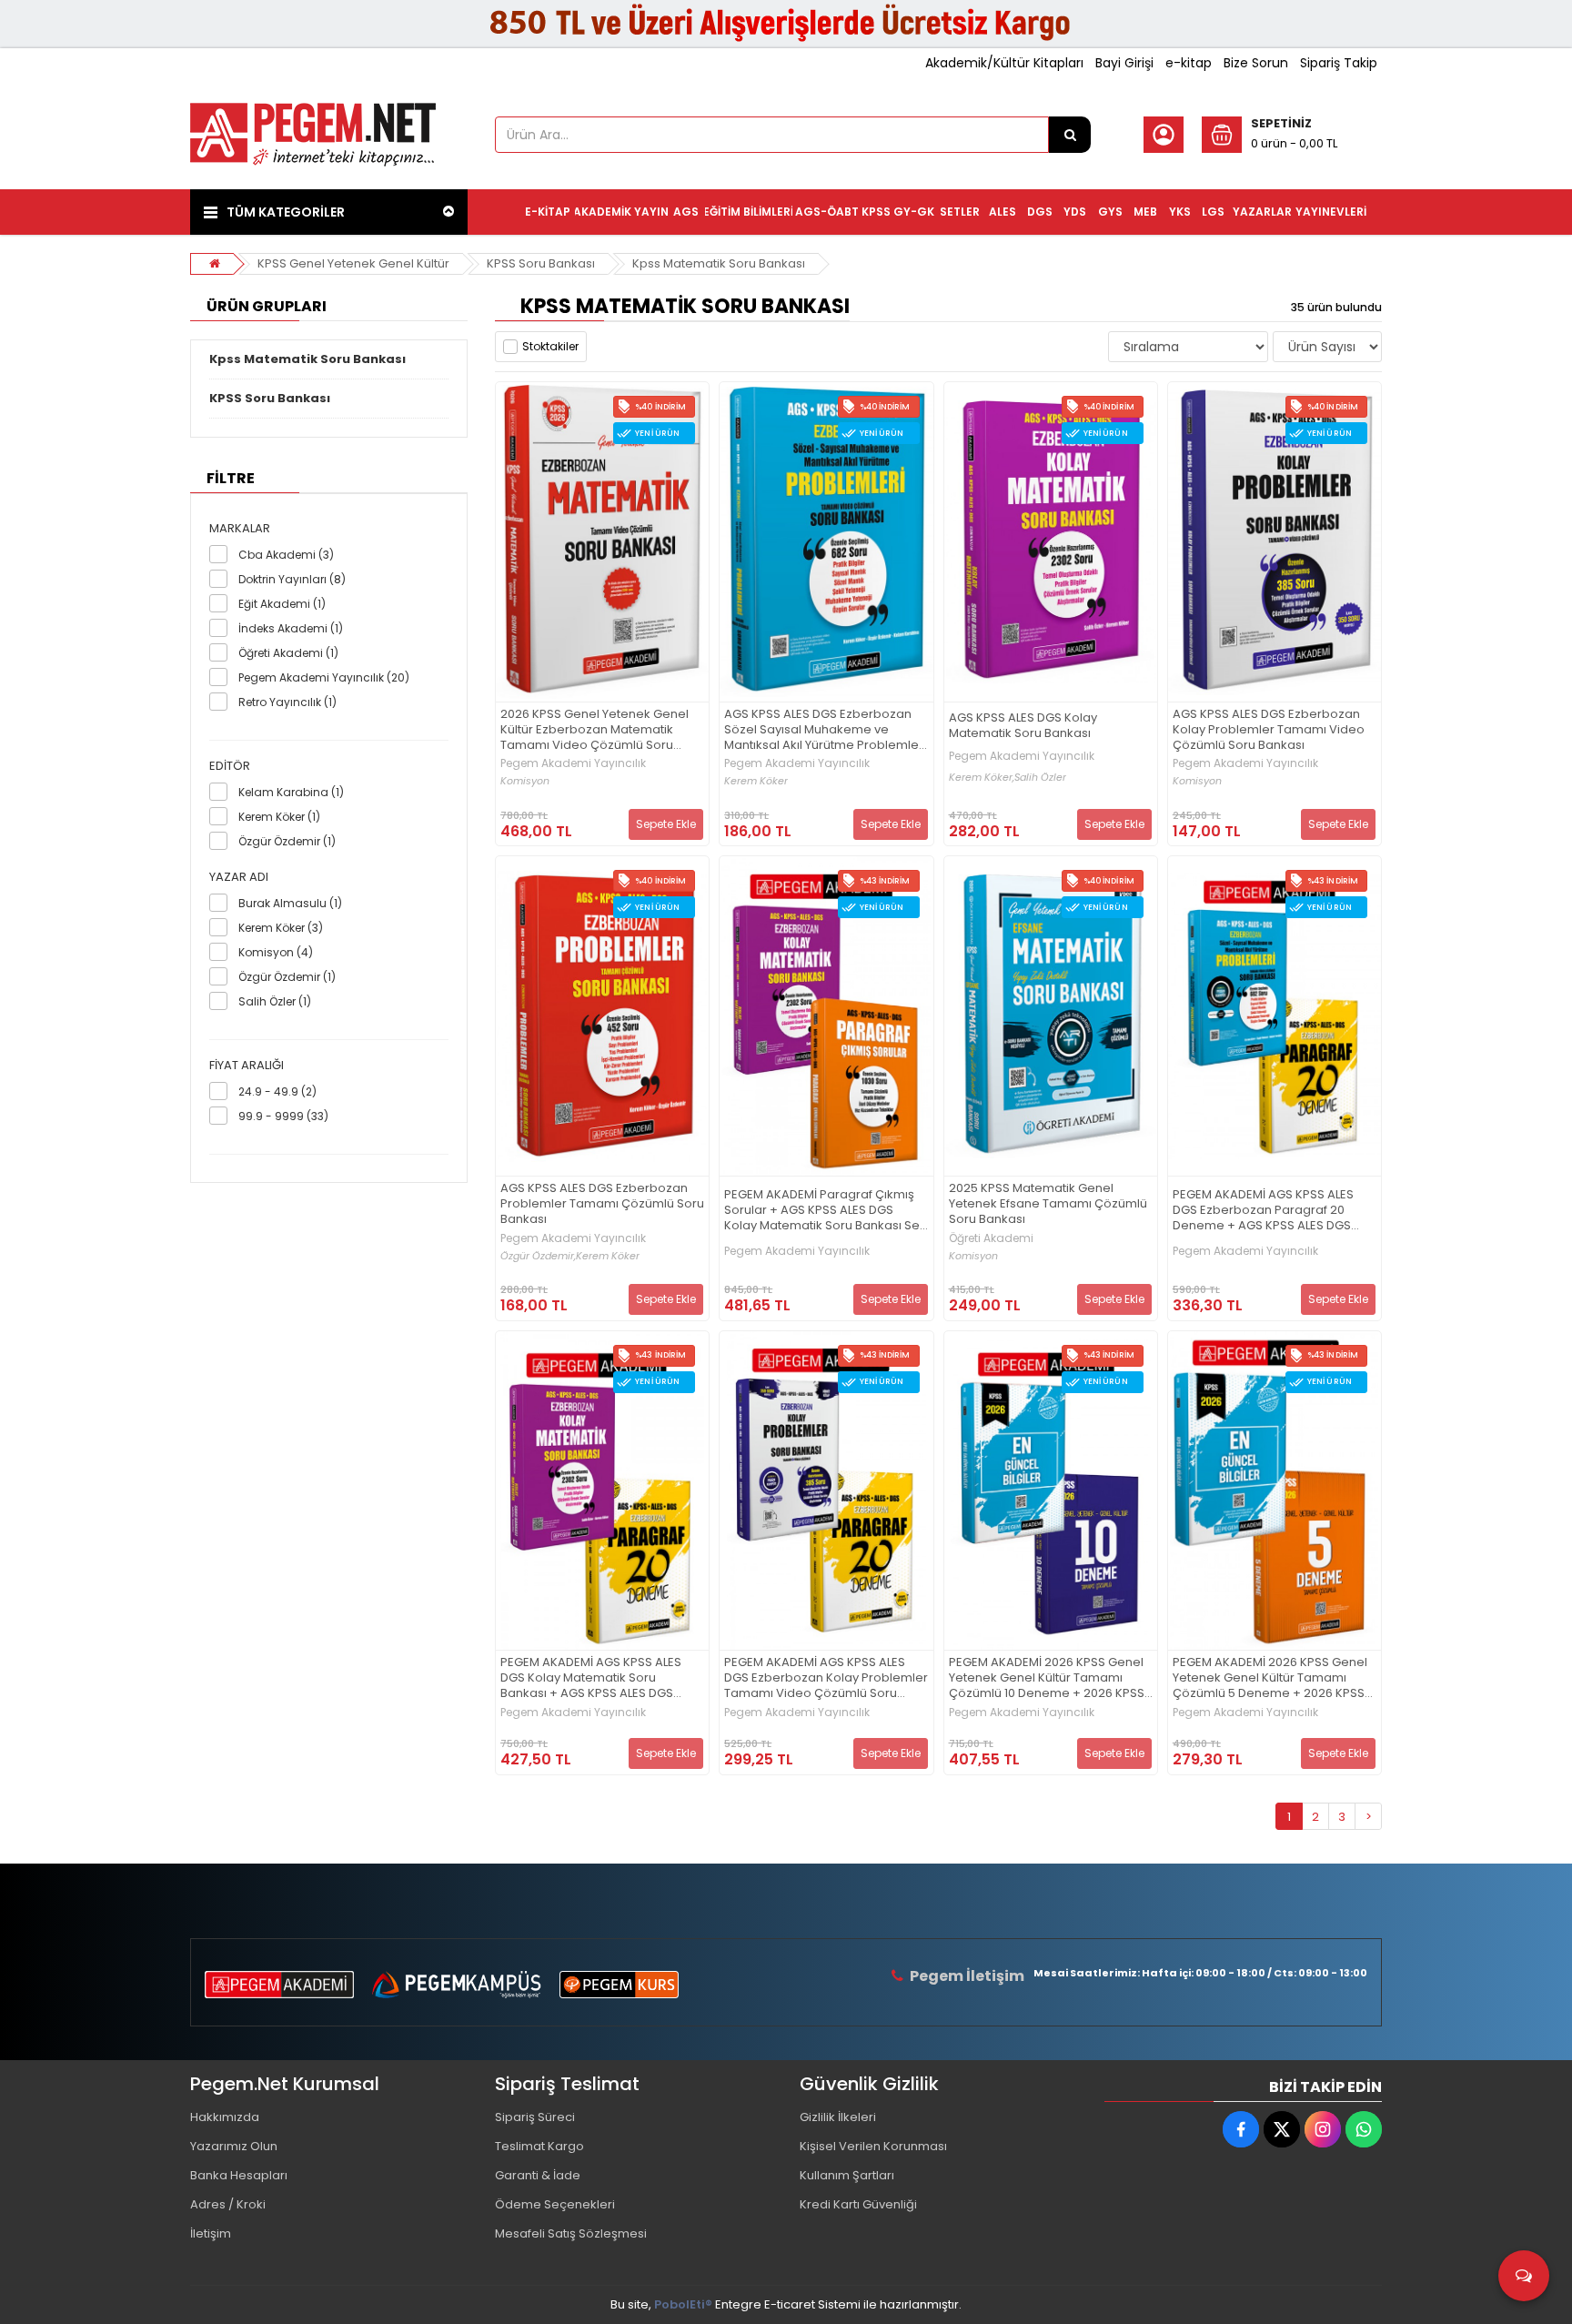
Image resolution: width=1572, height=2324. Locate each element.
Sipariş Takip (1339, 63)
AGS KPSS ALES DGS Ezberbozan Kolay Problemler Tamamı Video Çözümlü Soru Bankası (1269, 730)
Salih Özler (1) (275, 1001)
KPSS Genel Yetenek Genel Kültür (353, 263)
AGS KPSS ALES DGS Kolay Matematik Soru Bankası (1023, 726)
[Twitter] (1282, 2129)
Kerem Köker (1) (279, 817)
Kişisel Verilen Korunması (873, 2146)
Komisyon (525, 781)
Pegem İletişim (967, 1976)
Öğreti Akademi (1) (288, 653)
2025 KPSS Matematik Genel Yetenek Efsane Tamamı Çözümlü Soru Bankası (1048, 1204)
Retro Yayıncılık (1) (287, 702)
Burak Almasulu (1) (290, 903)
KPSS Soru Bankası (541, 263)
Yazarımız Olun (234, 2146)
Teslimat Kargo (539, 2146)
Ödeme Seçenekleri (555, 2204)
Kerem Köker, (982, 778)
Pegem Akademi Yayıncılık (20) (324, 677)
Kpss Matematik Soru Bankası (719, 263)
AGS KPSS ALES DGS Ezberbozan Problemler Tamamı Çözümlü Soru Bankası (602, 1204)
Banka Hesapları (239, 2175)
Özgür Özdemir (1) (287, 841)
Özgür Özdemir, (538, 1256)
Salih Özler (1040, 778)
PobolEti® (683, 2304)
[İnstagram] (1323, 2129)
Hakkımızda (225, 2117)
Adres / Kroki (228, 2204)
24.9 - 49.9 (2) (277, 1091)
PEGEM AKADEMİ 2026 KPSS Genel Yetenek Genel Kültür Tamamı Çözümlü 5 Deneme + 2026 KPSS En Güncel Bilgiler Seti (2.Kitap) (1270, 1678)
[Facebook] (1241, 2129)
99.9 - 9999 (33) (283, 1116)
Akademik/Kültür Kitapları (1004, 63)
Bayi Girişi (1124, 63)
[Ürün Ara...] (1070, 135)
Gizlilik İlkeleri (838, 2117)
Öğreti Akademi (991, 1238)
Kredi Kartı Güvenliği (858, 2204)
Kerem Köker (756, 781)
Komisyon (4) (276, 952)
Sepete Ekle (666, 824)
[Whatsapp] (1364, 2129)
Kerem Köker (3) (281, 928)
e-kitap (1189, 63)
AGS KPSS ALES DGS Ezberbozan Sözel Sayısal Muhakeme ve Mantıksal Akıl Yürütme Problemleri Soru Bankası (825, 730)
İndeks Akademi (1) (291, 628)
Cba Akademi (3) (286, 555)
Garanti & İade (538, 2175)
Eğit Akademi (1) (282, 604)
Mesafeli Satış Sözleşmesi (571, 2233)
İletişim (211, 2233)
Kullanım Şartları (847, 2175)
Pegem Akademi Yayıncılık (573, 763)
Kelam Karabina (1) (291, 792)
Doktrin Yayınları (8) (292, 579)
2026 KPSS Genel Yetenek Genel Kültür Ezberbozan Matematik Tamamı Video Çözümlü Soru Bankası (595, 730)
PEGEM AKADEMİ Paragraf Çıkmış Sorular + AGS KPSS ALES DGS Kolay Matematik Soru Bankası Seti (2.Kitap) (825, 1211)
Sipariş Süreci (535, 2117)
